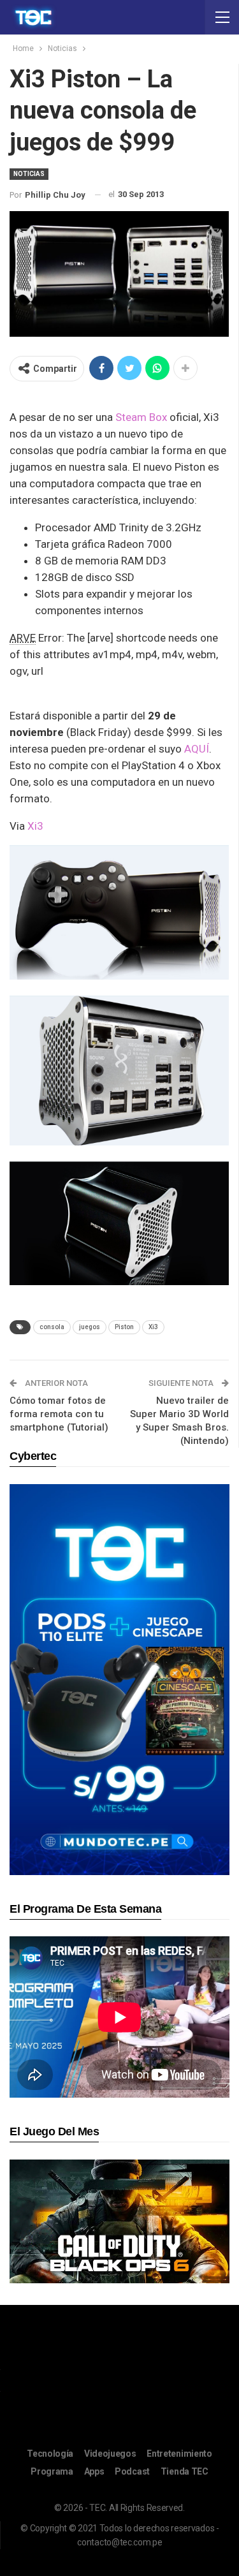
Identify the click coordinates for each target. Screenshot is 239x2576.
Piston (124, 1327)
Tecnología (50, 2454)
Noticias (29, 174)
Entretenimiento (179, 2454)
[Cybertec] (119, 1679)
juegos (90, 1327)
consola (52, 1327)
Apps (94, 2471)
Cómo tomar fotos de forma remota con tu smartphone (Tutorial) (59, 1414)
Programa (52, 2471)
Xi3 (35, 826)
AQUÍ (197, 749)
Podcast (132, 2471)
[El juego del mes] (119, 2221)
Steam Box (140, 417)
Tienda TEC (185, 2471)
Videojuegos (110, 2454)
